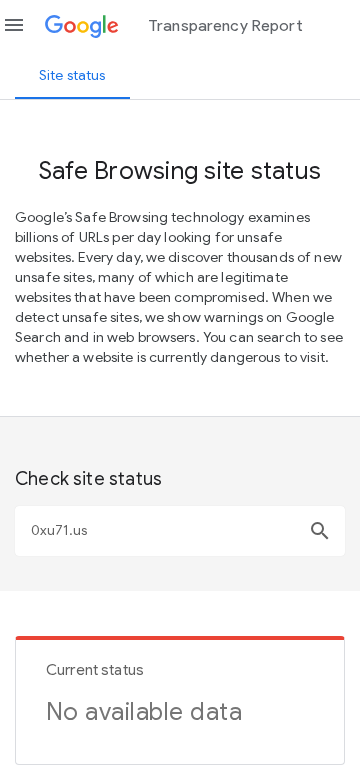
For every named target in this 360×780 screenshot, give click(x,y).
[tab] (72, 75)
